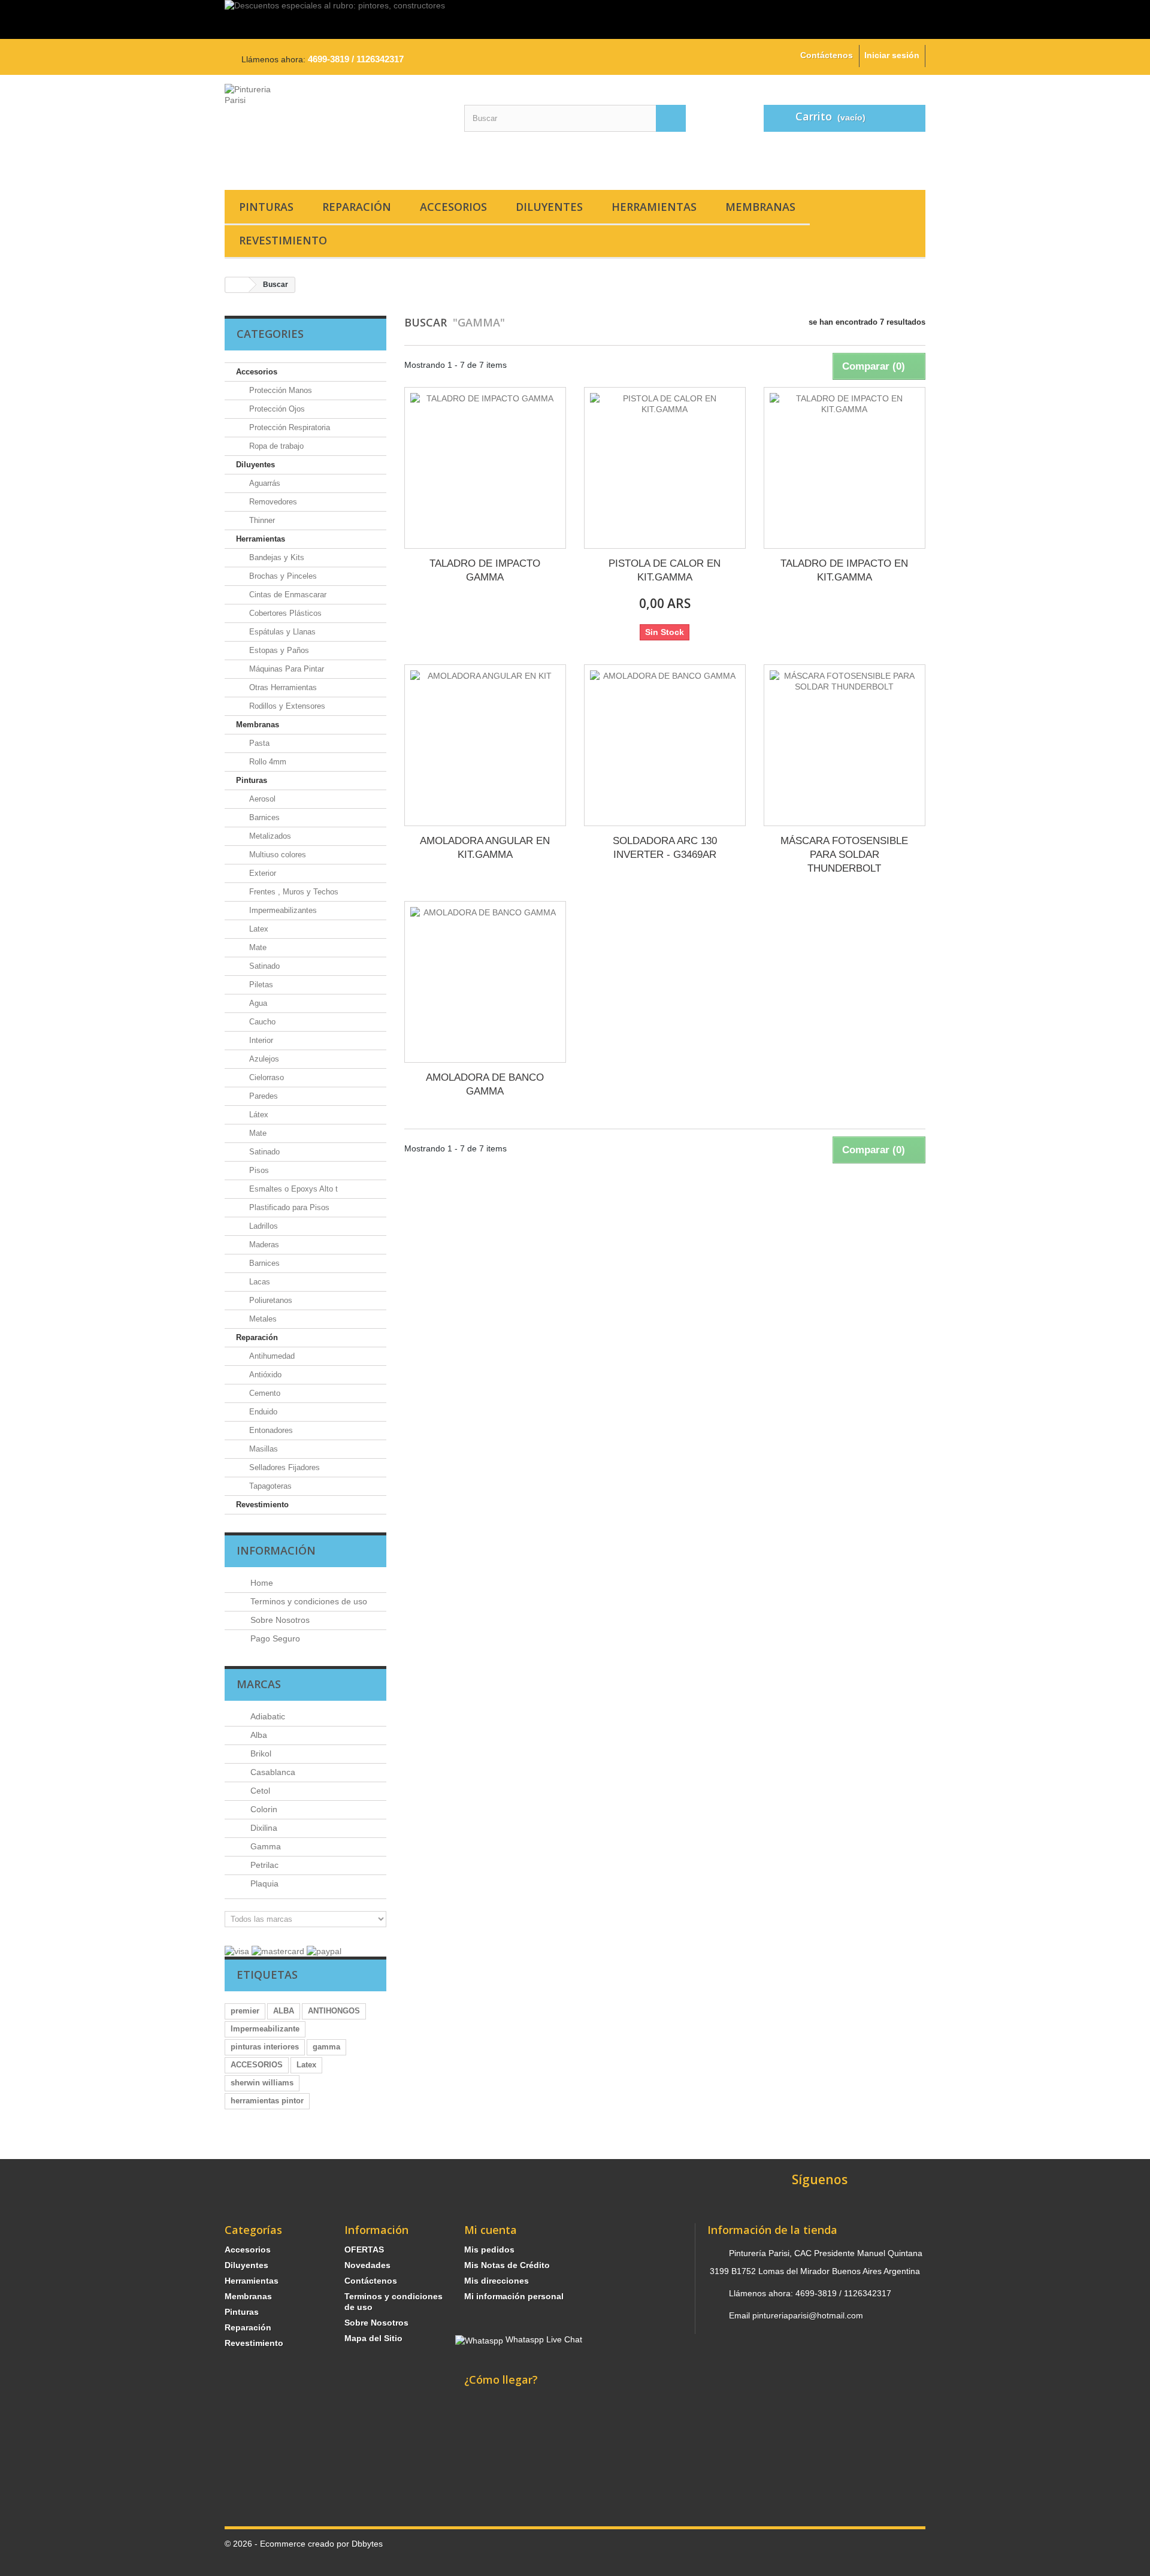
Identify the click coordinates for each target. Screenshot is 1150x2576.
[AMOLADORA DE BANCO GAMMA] (485, 982)
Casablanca (272, 1772)
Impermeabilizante (265, 2029)
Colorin (263, 1809)
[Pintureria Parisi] (335, 129)
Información (276, 1550)
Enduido (262, 1412)
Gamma (264, 1846)
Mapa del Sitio (373, 2338)
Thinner (261, 520)
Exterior (261, 873)
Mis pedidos (489, 2250)
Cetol (259, 1791)
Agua (257, 1003)
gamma (326, 2047)
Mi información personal (514, 2296)
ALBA (284, 2011)
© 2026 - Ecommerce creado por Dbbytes (304, 2544)
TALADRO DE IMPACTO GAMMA (485, 570)
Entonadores (270, 1430)
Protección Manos (279, 390)
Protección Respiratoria (288, 427)
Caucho (261, 1022)
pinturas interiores (265, 2047)
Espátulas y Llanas (281, 632)
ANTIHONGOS (334, 2011)
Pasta (258, 743)
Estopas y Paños (278, 650)
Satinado (263, 966)
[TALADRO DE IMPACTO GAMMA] (485, 468)
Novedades (367, 2265)
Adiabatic (267, 1716)
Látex (258, 1115)
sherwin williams (262, 2083)
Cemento (264, 1393)
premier (245, 2011)
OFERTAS (364, 2250)
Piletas (260, 985)
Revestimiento (283, 240)
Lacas (258, 1282)
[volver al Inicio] (237, 285)
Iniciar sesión (892, 55)
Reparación (357, 207)
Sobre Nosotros (279, 1620)
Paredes (262, 1096)
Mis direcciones (497, 2281)
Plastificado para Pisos (288, 1207)
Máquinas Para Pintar (285, 669)
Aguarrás (264, 483)
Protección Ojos (276, 409)
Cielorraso (265, 1077)
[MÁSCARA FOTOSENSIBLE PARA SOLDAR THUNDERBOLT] (845, 745)
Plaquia (263, 1883)
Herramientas (654, 207)
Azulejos (263, 1059)
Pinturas (266, 207)
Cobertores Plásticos (284, 613)
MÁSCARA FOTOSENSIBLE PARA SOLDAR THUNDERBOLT (844, 855)
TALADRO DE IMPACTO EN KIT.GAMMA (844, 570)
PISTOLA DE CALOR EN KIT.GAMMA (665, 570)
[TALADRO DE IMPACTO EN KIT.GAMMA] (845, 468)
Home (261, 1583)
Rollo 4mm (267, 762)
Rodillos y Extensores (286, 706)
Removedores (272, 502)
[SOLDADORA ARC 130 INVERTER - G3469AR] (665, 745)
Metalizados (269, 836)
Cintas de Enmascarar (287, 595)
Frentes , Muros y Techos (293, 892)
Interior (260, 1040)
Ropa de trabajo (275, 446)
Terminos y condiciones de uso (308, 1601)
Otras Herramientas (282, 687)
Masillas (262, 1449)
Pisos (258, 1170)
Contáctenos (827, 55)
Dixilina (263, 1828)
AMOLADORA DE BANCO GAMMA (485, 1084)
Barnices (263, 817)
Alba (258, 1735)
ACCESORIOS (257, 2065)
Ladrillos (262, 1226)
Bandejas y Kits (276, 557)
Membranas (760, 207)
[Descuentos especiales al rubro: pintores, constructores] (575, 19)
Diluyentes (549, 207)
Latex (258, 929)
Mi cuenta (491, 2230)
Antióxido (264, 1375)
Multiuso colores (276, 855)
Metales (262, 1319)
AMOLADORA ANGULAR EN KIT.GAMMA (485, 848)
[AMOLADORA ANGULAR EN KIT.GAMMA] (485, 745)
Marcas (259, 1684)
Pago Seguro (274, 1638)
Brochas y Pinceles (282, 576)
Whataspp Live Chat (543, 2339)
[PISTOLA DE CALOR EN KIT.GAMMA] (665, 468)
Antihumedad (271, 1356)
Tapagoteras (269, 1486)
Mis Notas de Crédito (507, 2265)
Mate (257, 947)
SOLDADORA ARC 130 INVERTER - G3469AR (665, 848)
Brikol (260, 1753)
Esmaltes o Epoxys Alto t (292, 1189)
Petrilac (263, 1865)
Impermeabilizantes (282, 910)
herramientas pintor (267, 2101)
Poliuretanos (270, 1300)
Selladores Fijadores (283, 1467)
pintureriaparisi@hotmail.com (808, 2315)
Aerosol (261, 799)
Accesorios (453, 207)
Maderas (263, 1245)
